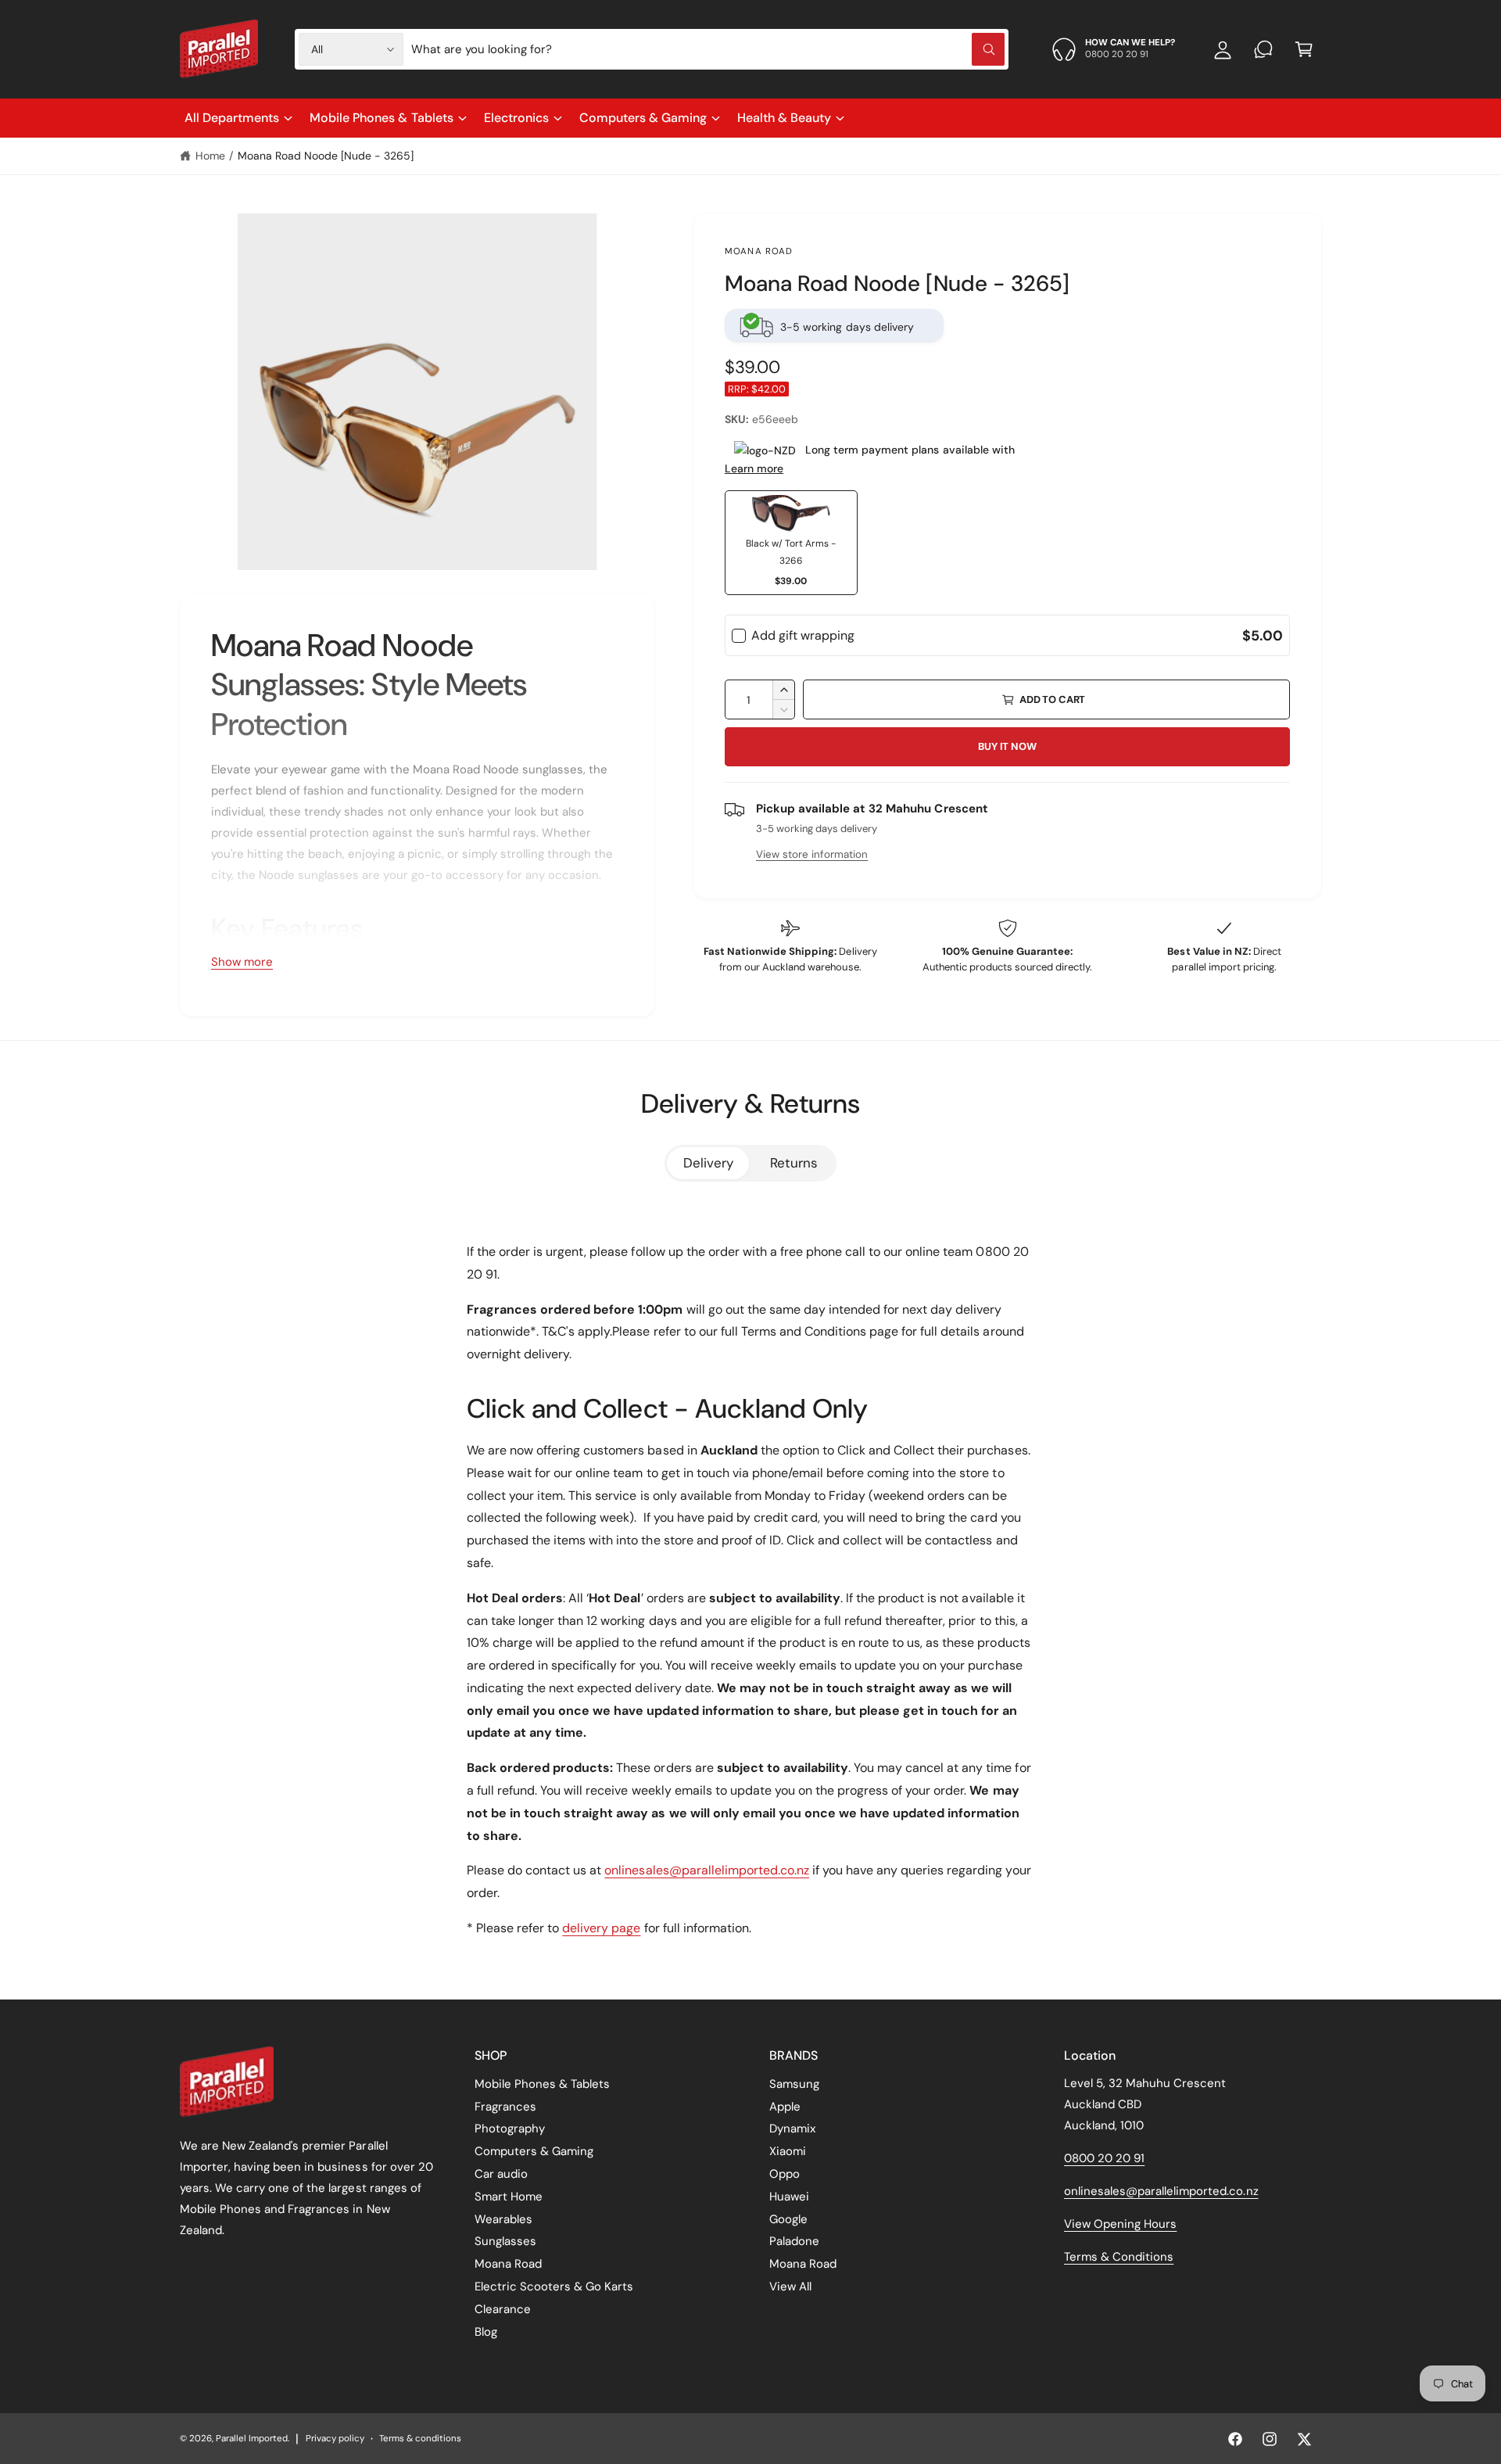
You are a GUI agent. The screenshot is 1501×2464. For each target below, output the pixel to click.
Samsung (794, 2084)
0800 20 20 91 (1104, 2158)
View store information (812, 854)
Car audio (501, 2174)
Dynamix (792, 2129)
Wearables (503, 2219)
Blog (486, 2332)
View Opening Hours (1120, 2224)
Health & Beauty (784, 118)
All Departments (232, 118)
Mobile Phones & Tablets (381, 118)
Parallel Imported (252, 2439)
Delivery (708, 1163)
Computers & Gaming (643, 118)
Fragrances (505, 2107)
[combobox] (708, 49)
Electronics (516, 118)
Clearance (503, 2309)
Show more (242, 962)
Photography (510, 2129)
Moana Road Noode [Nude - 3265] (326, 156)
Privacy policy (335, 2439)
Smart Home (509, 2197)
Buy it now (1007, 746)
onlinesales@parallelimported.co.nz (707, 1870)
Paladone (794, 2241)
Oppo (785, 2174)
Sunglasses (505, 2241)
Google (788, 2219)
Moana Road (759, 251)
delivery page (601, 1928)
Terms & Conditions (1119, 2257)
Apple (785, 2107)
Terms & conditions (420, 2439)
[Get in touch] (1263, 49)
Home (210, 156)
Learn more (754, 468)
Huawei (789, 2197)
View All (790, 2286)
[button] (1304, 49)
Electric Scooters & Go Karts (554, 2286)
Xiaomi (788, 2151)
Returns (794, 1163)
